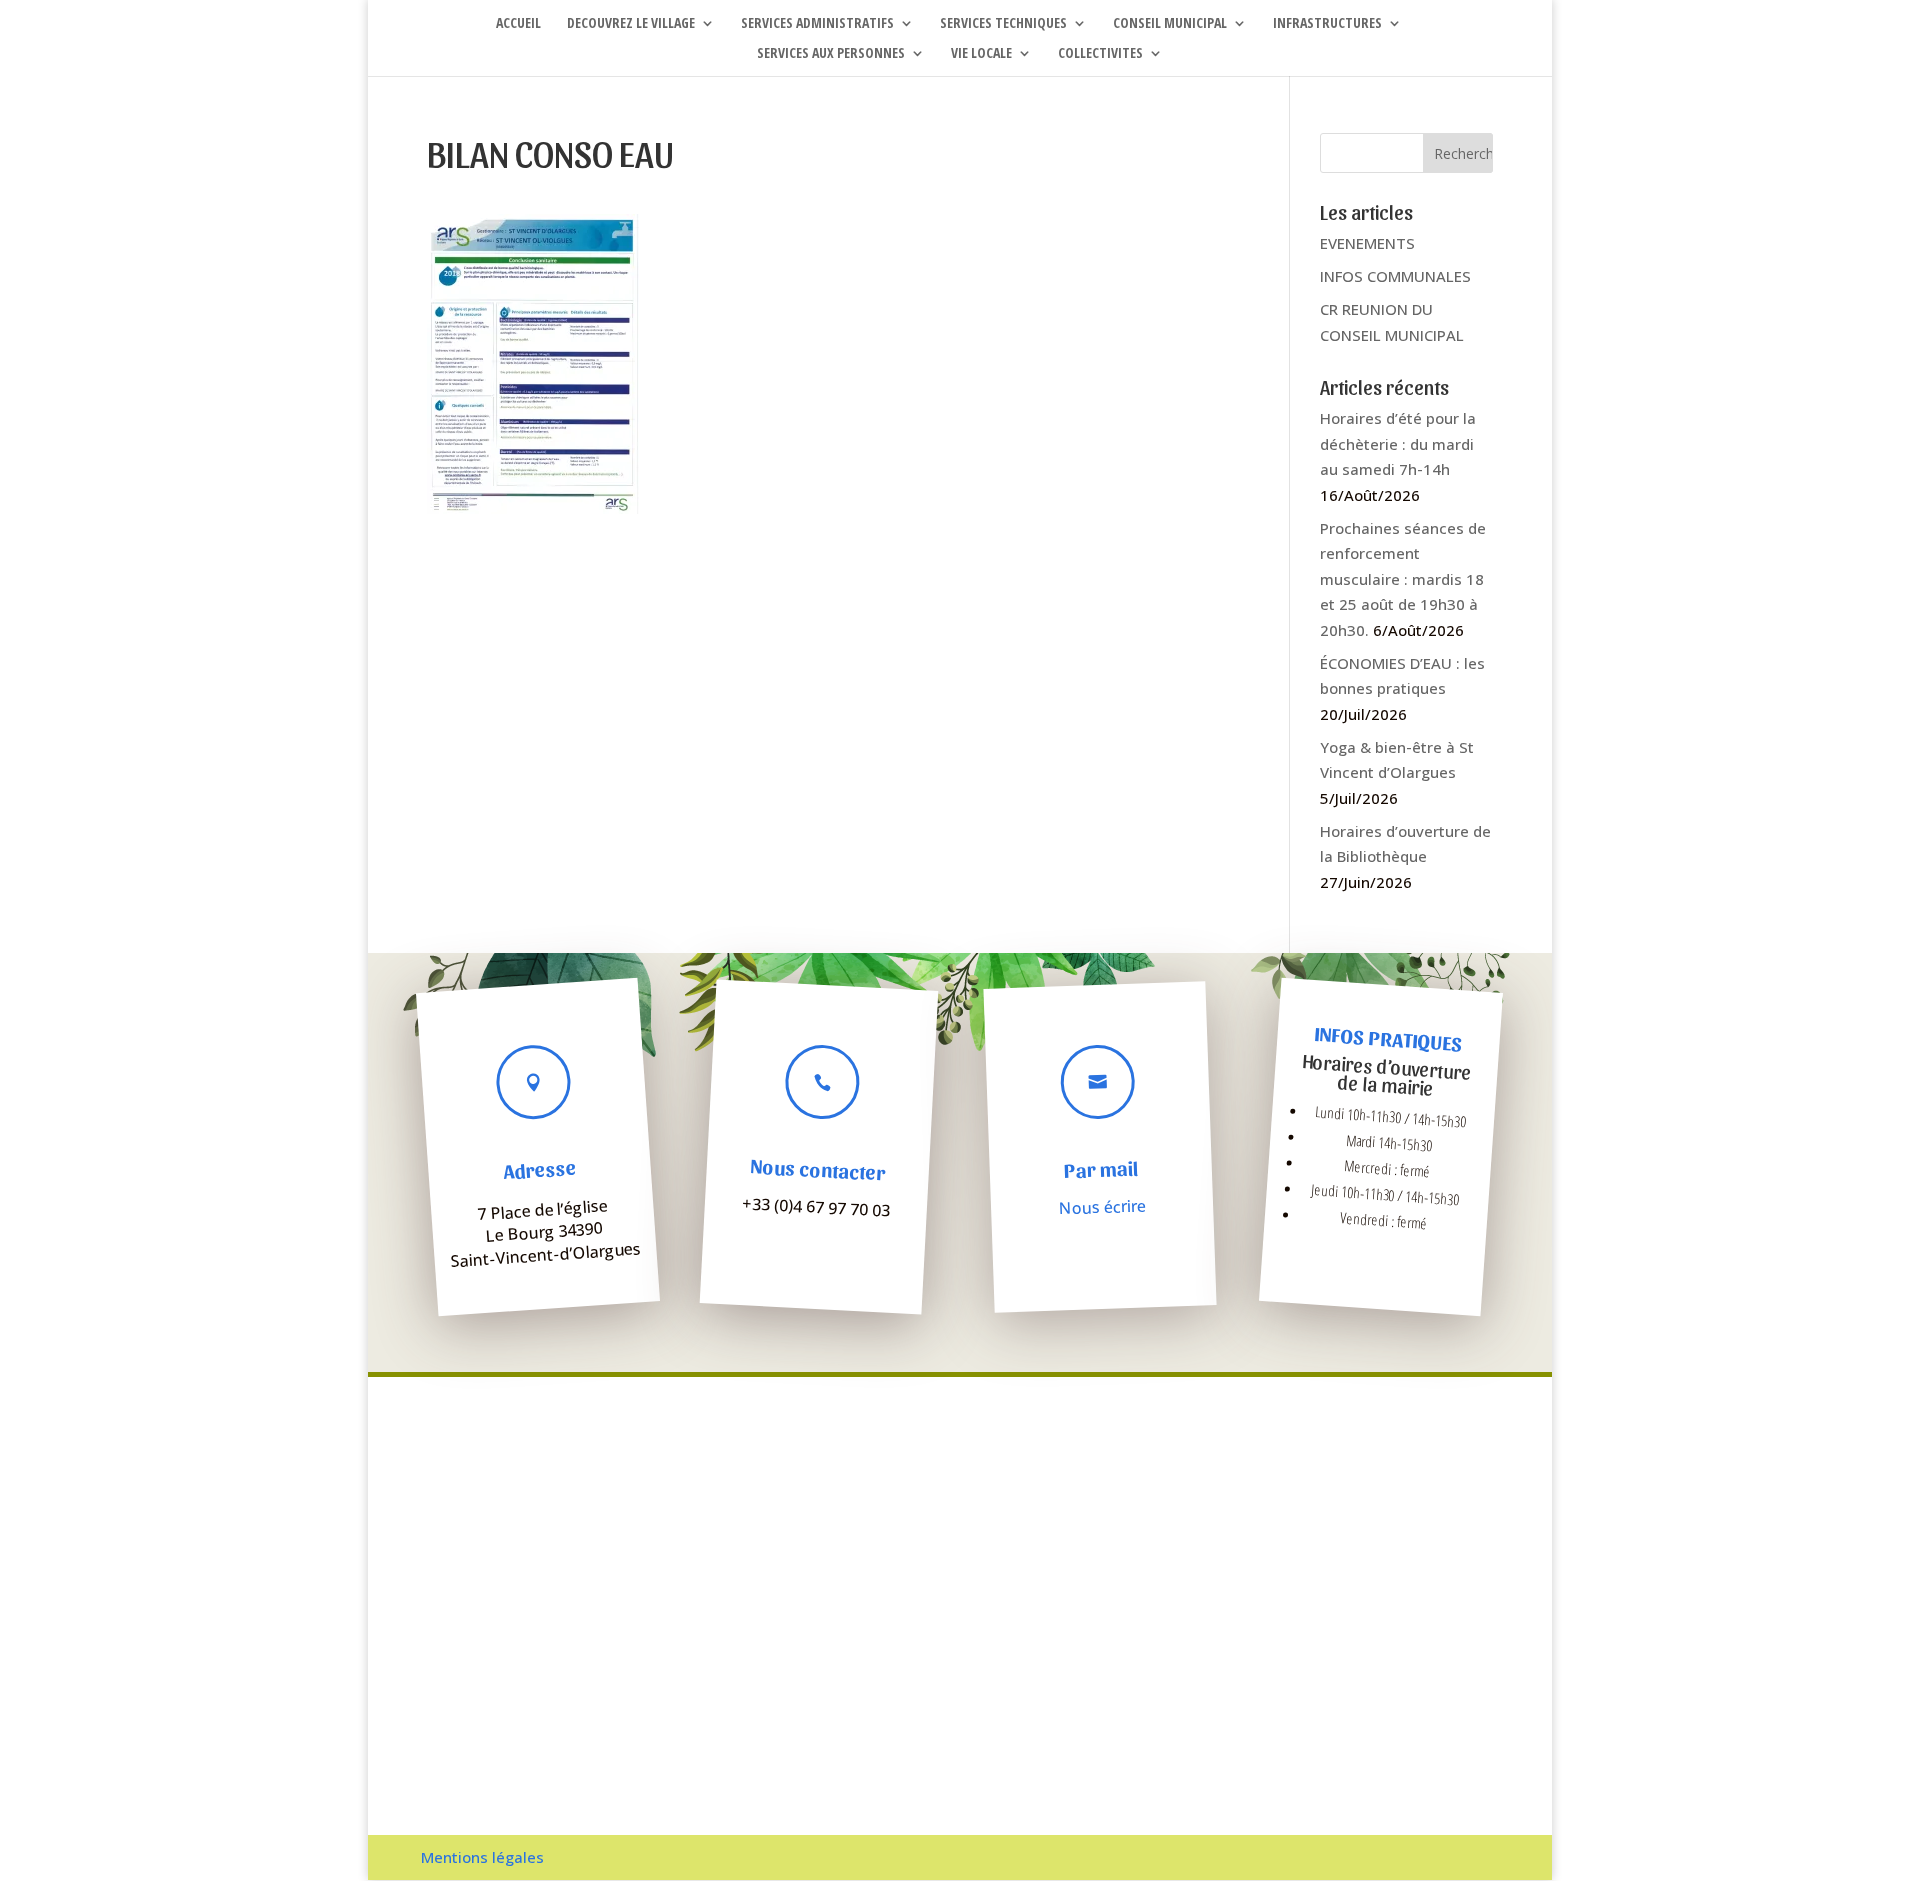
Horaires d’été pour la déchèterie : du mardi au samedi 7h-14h (1398, 443)
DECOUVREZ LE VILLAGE (631, 24)
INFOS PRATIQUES (1388, 1039)
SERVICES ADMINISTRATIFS (817, 24)
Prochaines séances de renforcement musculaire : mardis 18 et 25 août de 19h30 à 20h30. (1403, 579)
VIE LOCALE (981, 54)
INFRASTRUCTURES (1327, 24)
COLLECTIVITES (1100, 54)
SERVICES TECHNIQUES (1003, 24)
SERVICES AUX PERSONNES (831, 54)
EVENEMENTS (1367, 243)
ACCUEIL (518, 24)
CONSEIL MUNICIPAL (1170, 24)
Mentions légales (482, 1857)
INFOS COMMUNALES (1395, 276)
